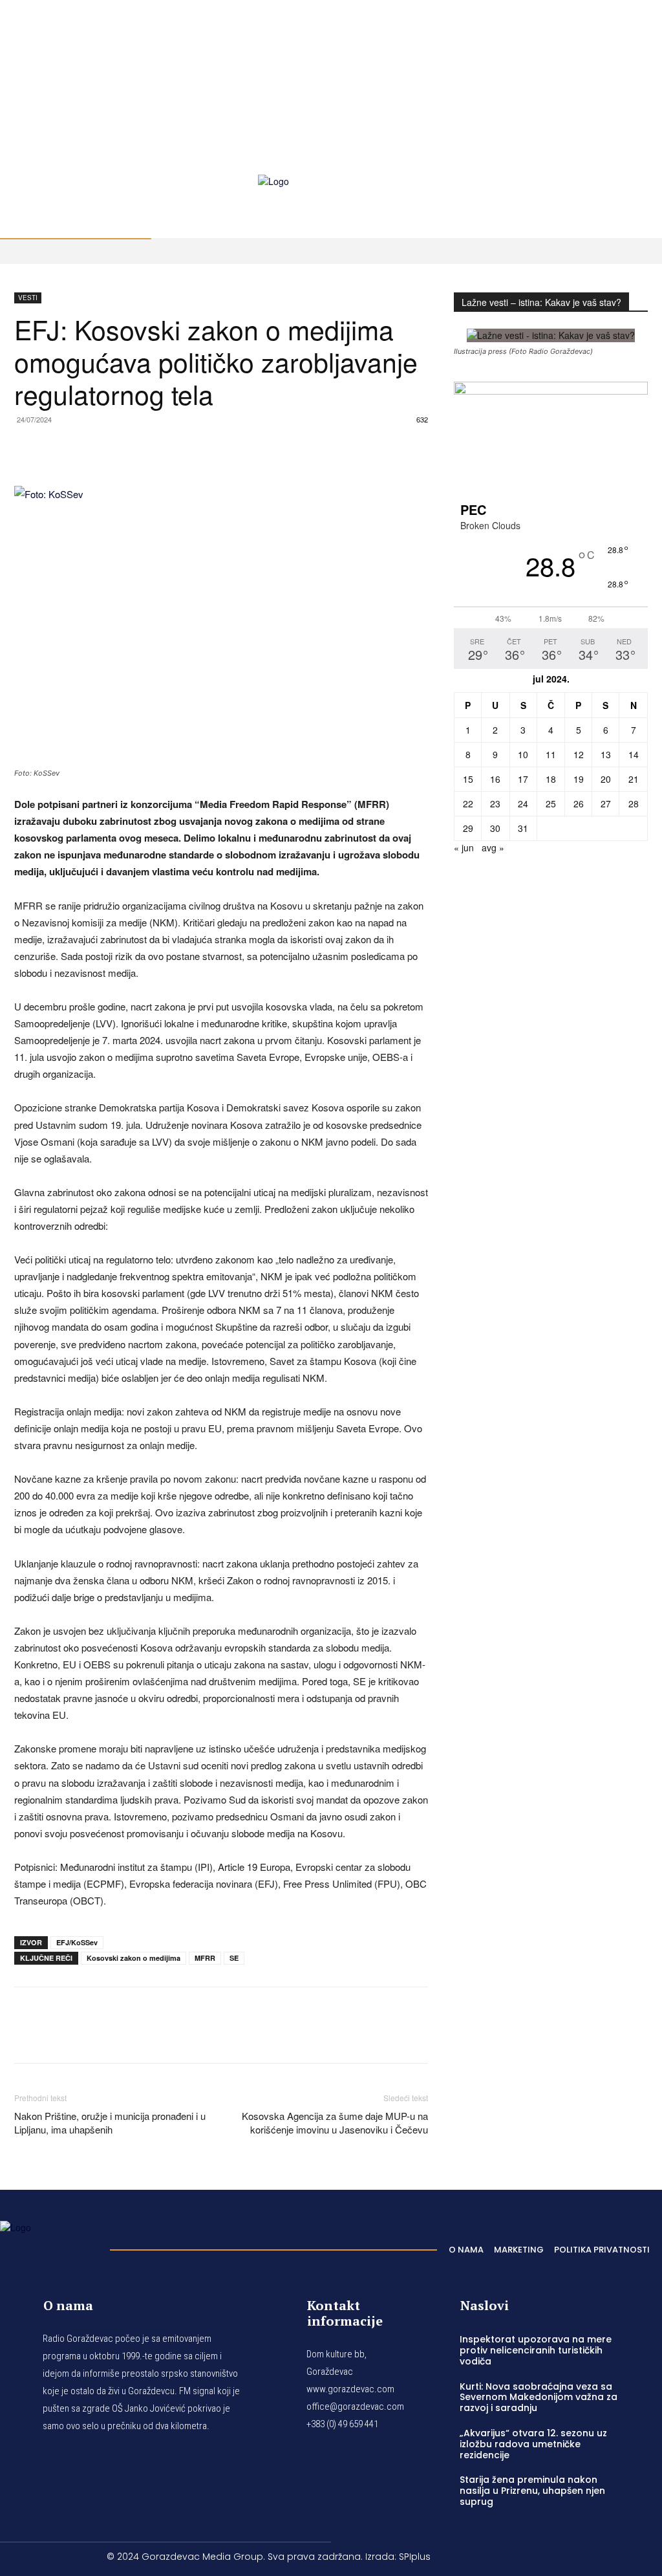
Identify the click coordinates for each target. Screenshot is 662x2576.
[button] (640, 160)
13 (606, 754)
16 (495, 779)
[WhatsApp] (87, 449)
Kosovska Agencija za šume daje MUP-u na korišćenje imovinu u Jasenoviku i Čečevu (335, 2123)
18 (551, 779)
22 (468, 803)
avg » (493, 847)
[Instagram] (628, 46)
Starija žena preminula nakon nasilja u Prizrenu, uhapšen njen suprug (532, 2491)
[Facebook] (612, 46)
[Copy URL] (176, 449)
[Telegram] (116, 449)
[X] (612, 61)
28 (634, 803)
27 (606, 803)
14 (634, 754)
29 (468, 828)
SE (234, 1958)
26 (579, 803)
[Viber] (146, 449)
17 (523, 779)
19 (579, 779)
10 (523, 754)
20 (606, 779)
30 (495, 828)
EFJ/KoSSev (77, 1942)
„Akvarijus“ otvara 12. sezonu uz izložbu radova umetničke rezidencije (533, 2444)
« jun (464, 847)
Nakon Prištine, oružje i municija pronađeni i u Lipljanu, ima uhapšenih (110, 2123)
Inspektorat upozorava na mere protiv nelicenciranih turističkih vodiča (536, 2350)
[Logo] (48, 2246)
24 (523, 803)
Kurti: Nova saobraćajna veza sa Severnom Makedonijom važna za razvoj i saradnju (539, 2397)
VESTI (28, 298)
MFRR (205, 1958)
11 (551, 754)
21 (634, 779)
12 (579, 754)
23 (495, 803)
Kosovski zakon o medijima (133, 1958)
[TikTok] (643, 46)
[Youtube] (628, 61)
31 (523, 828)
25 (551, 803)
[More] (206, 449)
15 (468, 779)
